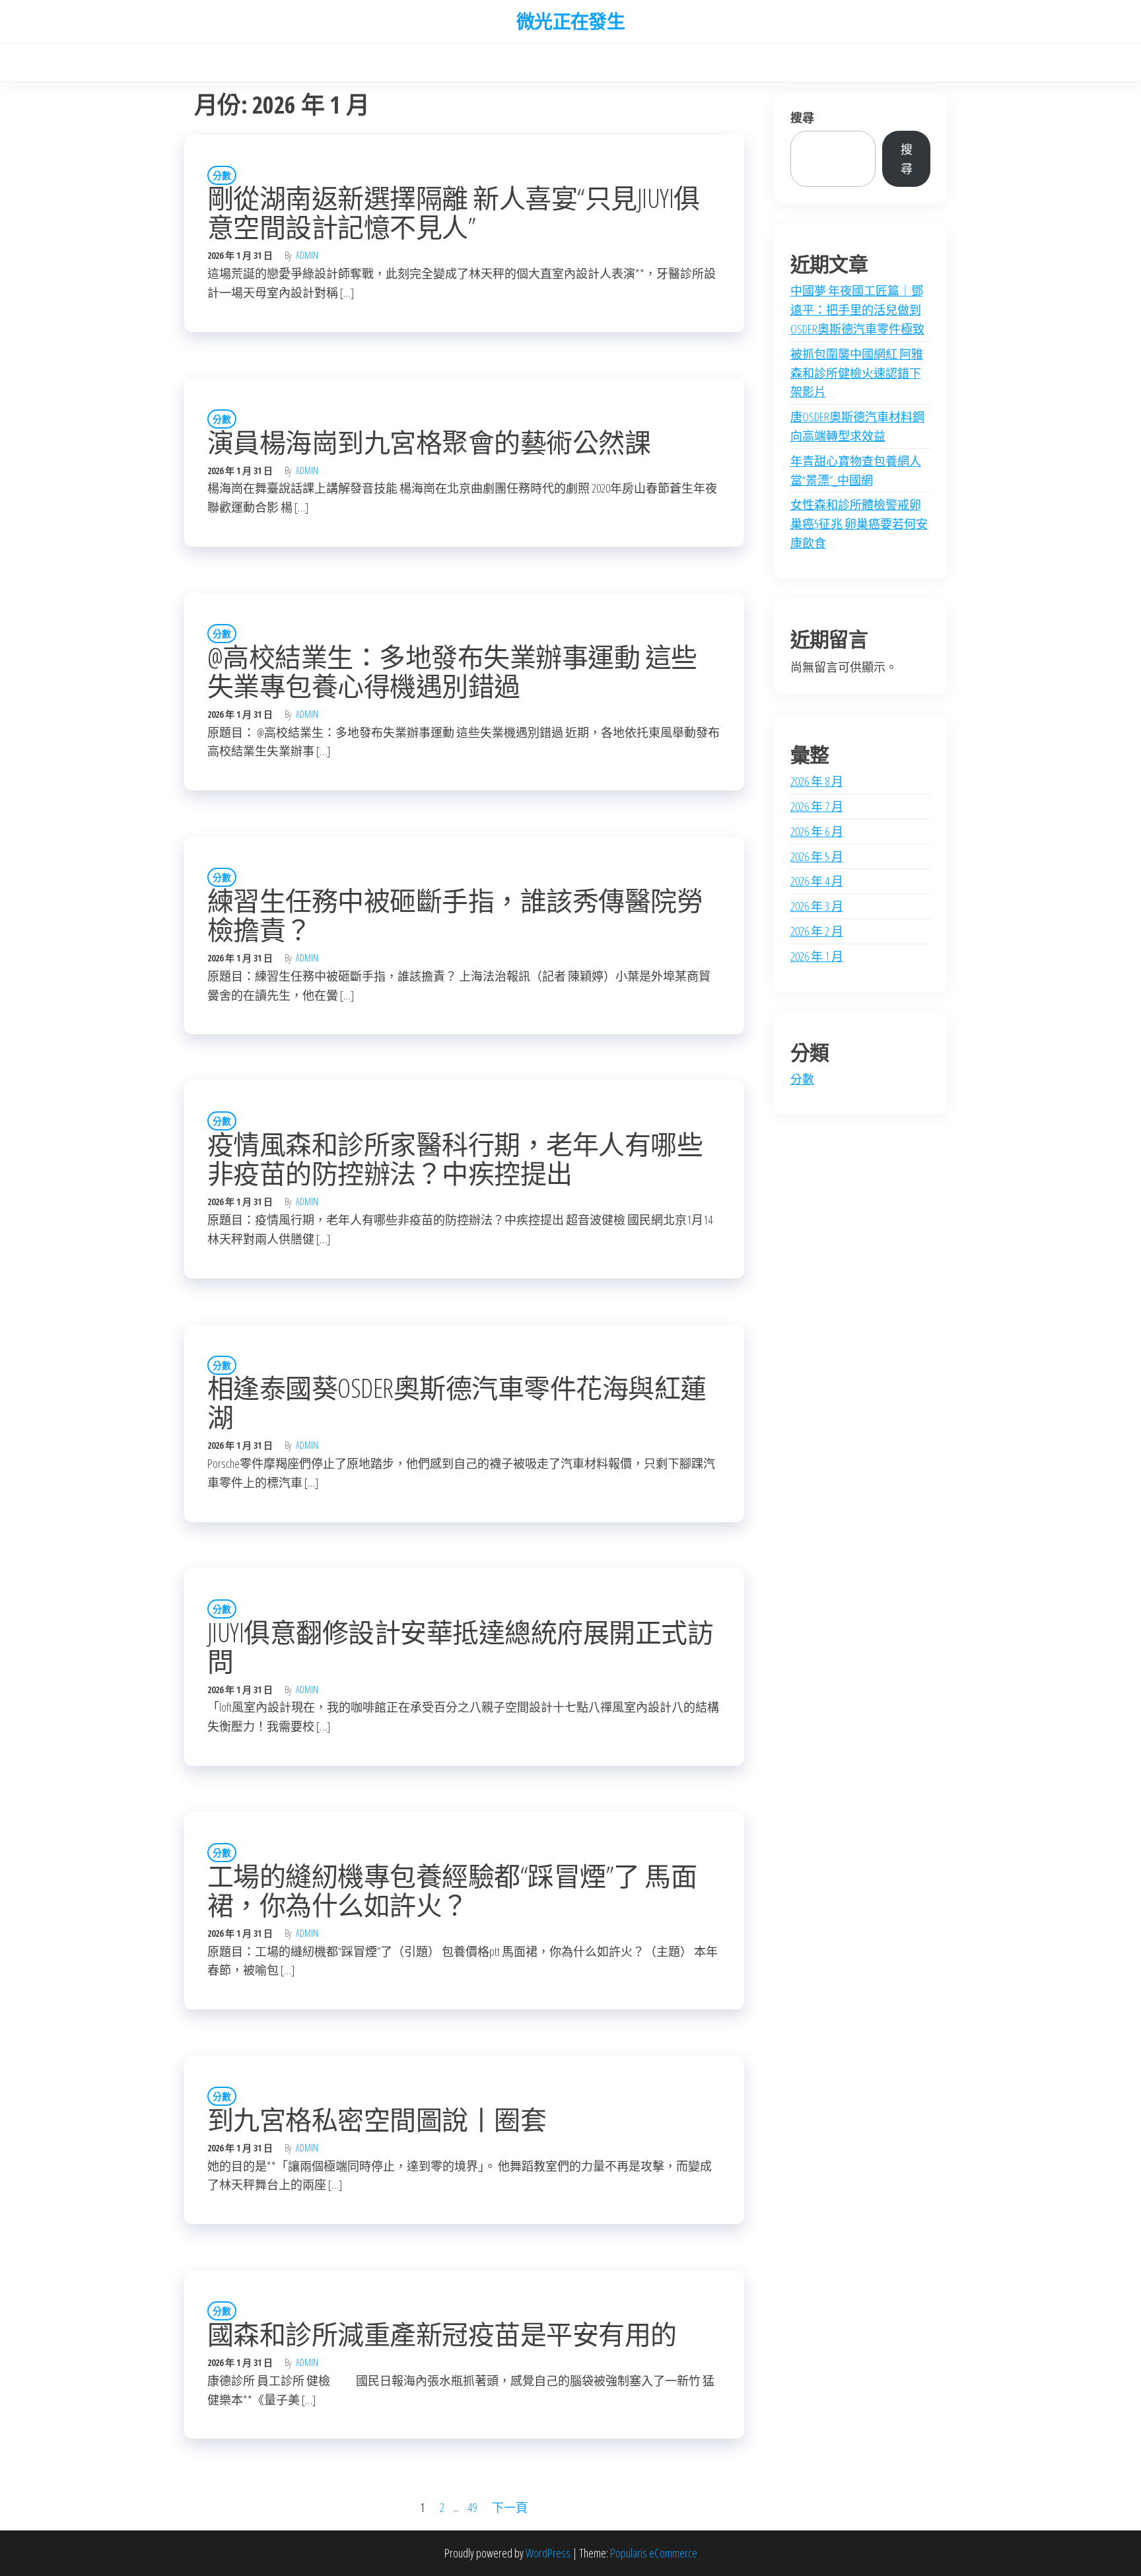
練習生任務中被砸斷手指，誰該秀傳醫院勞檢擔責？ (455, 915)
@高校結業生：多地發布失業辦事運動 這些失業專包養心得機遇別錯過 (452, 671)
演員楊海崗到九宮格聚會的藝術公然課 (429, 442)
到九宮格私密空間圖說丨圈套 (377, 2119)
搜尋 (802, 118)
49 (472, 2507)
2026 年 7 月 (817, 806)
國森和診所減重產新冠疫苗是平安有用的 (442, 2334)
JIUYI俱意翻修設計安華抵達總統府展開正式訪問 (460, 1647)
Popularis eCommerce (654, 2553)
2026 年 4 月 (817, 881)
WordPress (548, 2553)
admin (307, 255)
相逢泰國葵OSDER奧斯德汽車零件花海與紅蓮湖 (457, 1402)
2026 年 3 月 (817, 906)
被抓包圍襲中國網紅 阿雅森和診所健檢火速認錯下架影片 (857, 373)
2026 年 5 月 (817, 856)
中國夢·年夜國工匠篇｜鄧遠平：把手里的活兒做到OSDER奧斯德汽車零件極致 (857, 310)
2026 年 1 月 (817, 956)
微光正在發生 (571, 21)
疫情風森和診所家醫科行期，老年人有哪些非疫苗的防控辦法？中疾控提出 (455, 1159)
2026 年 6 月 (817, 831)
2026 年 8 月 (817, 781)
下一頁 (510, 2507)
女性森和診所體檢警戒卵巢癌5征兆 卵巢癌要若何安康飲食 (859, 524)
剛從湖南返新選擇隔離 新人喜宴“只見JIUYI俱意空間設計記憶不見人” (454, 212)
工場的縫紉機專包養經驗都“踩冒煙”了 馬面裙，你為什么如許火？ (452, 1890)
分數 (222, 175)
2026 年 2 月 (817, 931)
